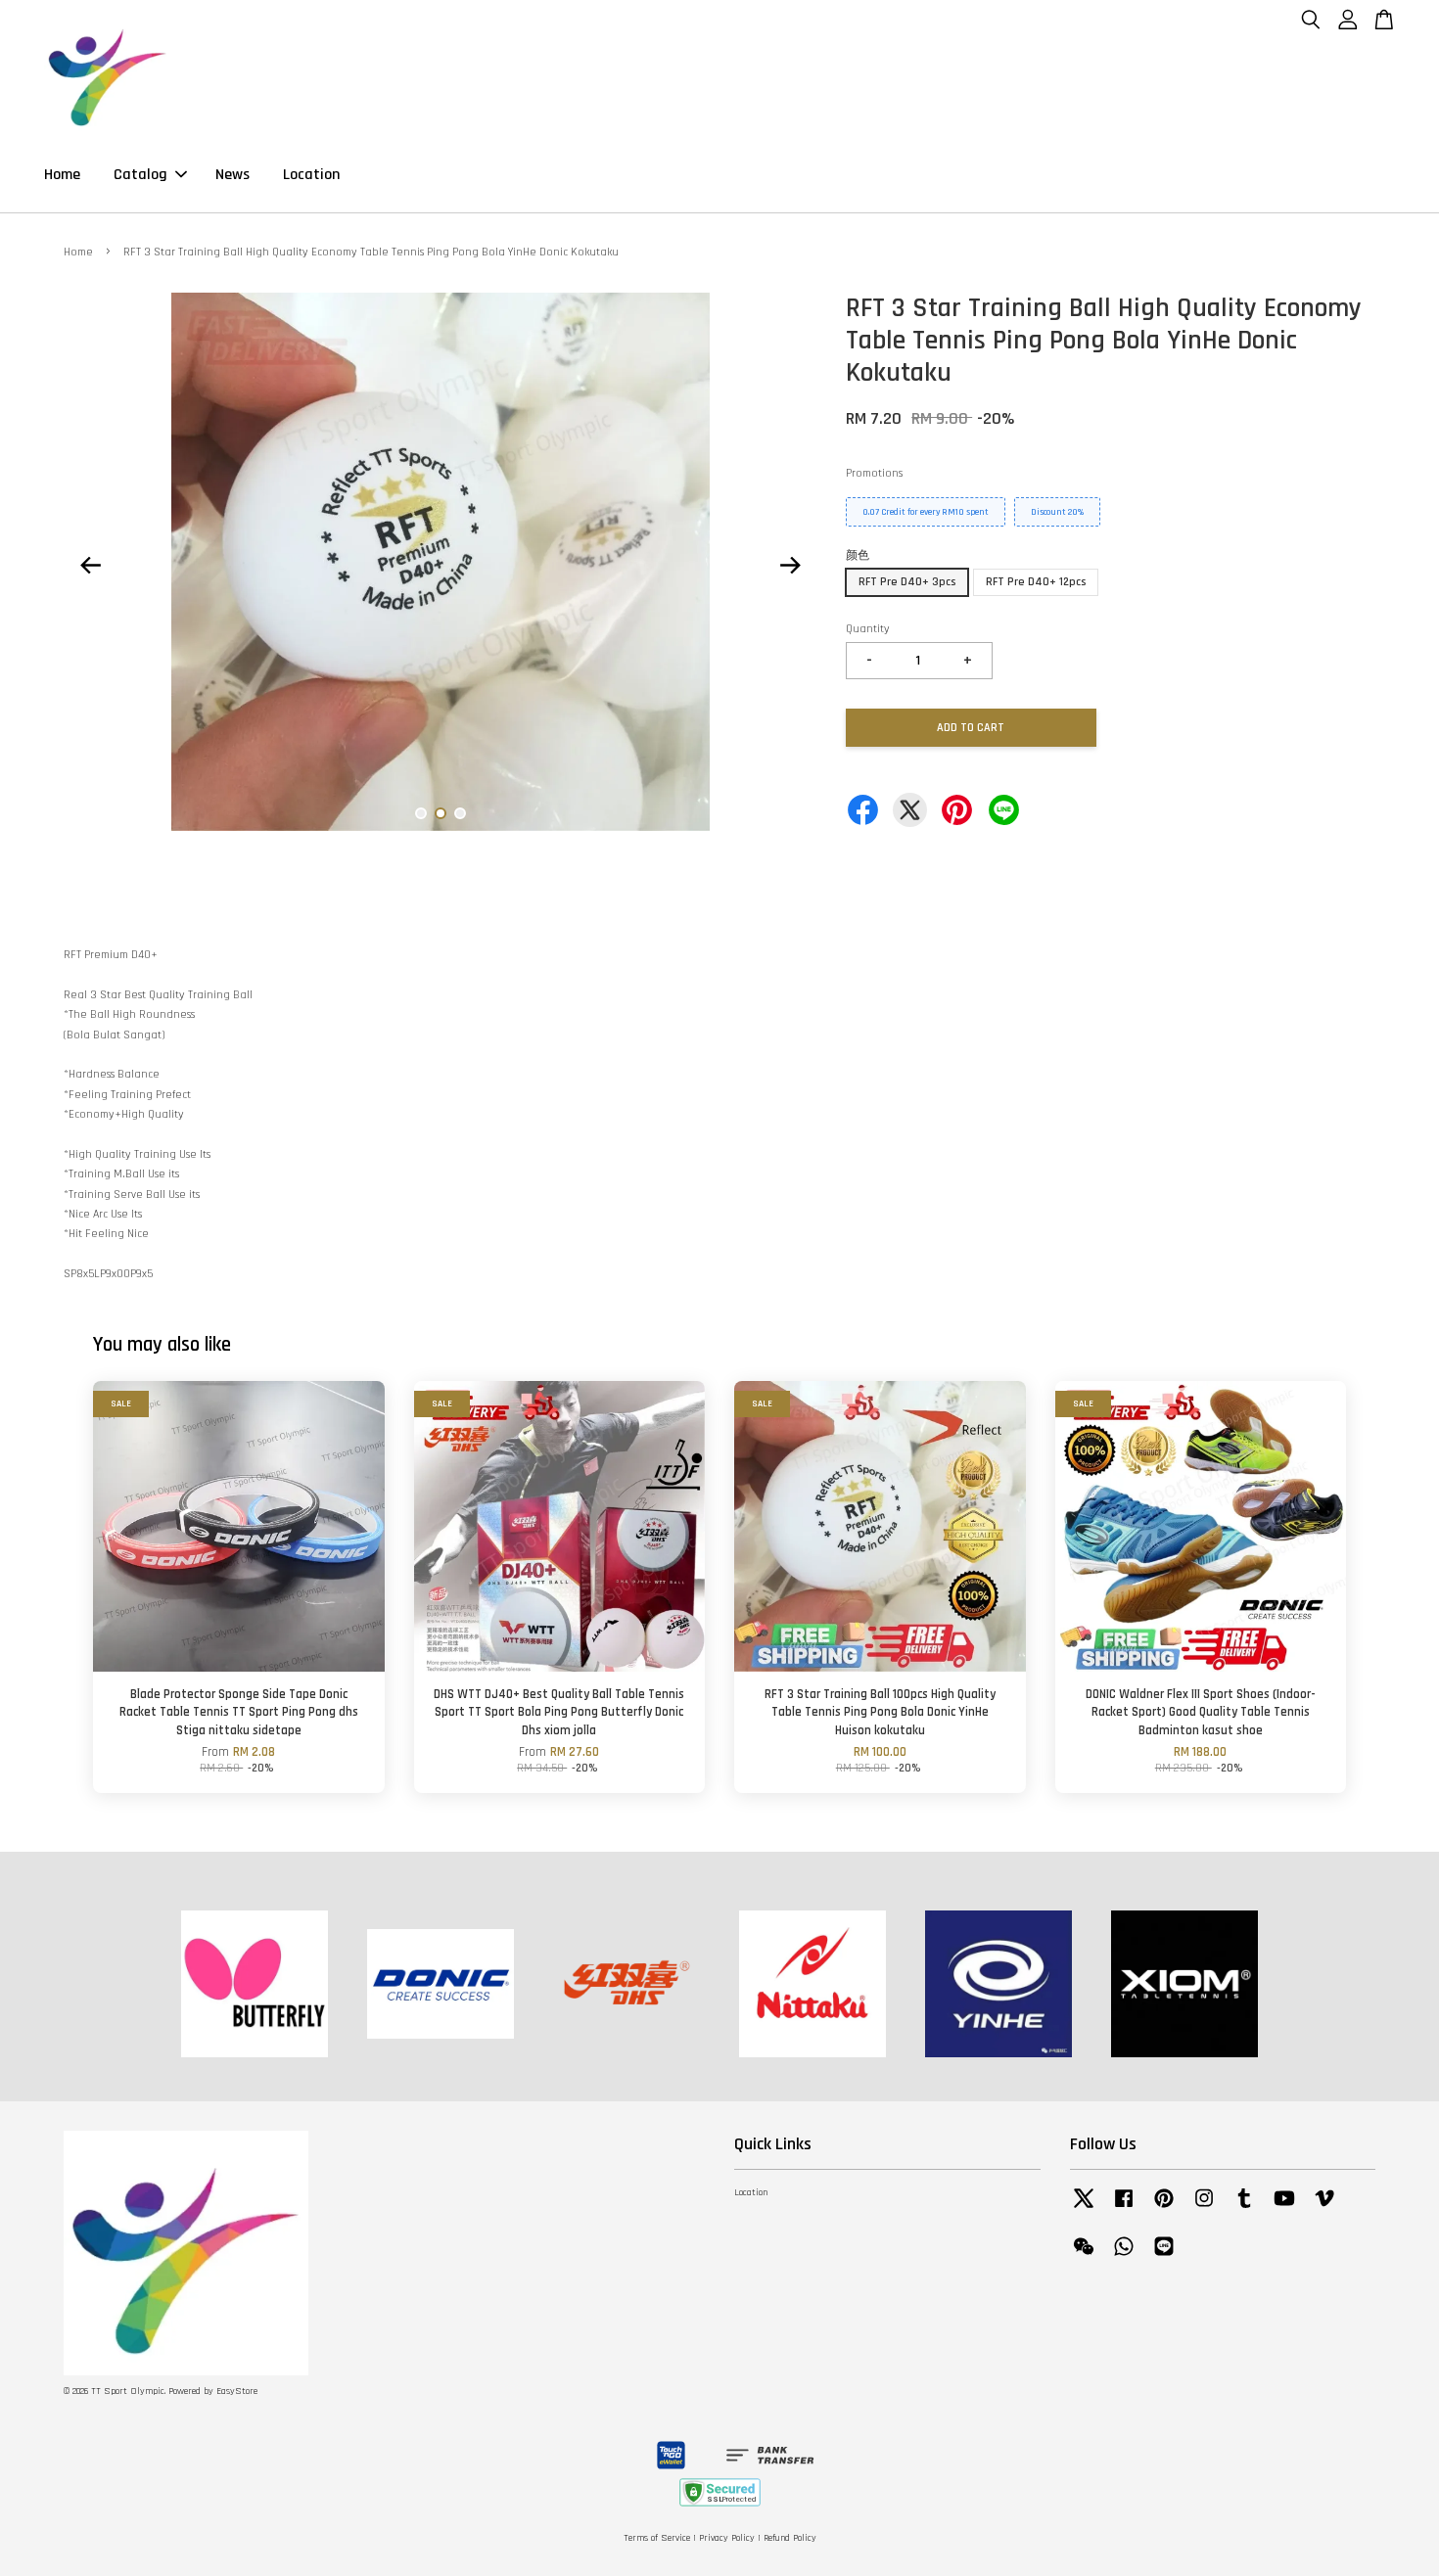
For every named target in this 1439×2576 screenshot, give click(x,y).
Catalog (140, 175)
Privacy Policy (727, 2538)
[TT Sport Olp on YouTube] (1284, 2209)
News (232, 175)
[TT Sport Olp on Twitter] (1084, 2209)
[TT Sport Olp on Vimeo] (1324, 2209)
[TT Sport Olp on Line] (1164, 2257)
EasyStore (237, 2392)
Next (790, 565)
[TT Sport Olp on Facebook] (1124, 2209)
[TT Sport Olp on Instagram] (1204, 2209)
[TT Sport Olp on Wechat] (1084, 2257)
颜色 (858, 555)
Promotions (874, 473)
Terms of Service (657, 2538)
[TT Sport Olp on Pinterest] (1164, 2209)
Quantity (868, 629)
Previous (90, 565)
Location (311, 175)
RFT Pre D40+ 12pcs (1036, 582)
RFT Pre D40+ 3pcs (907, 582)
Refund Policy (790, 2538)
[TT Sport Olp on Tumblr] (1244, 2209)
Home (62, 175)
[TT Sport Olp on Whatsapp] (1124, 2257)
